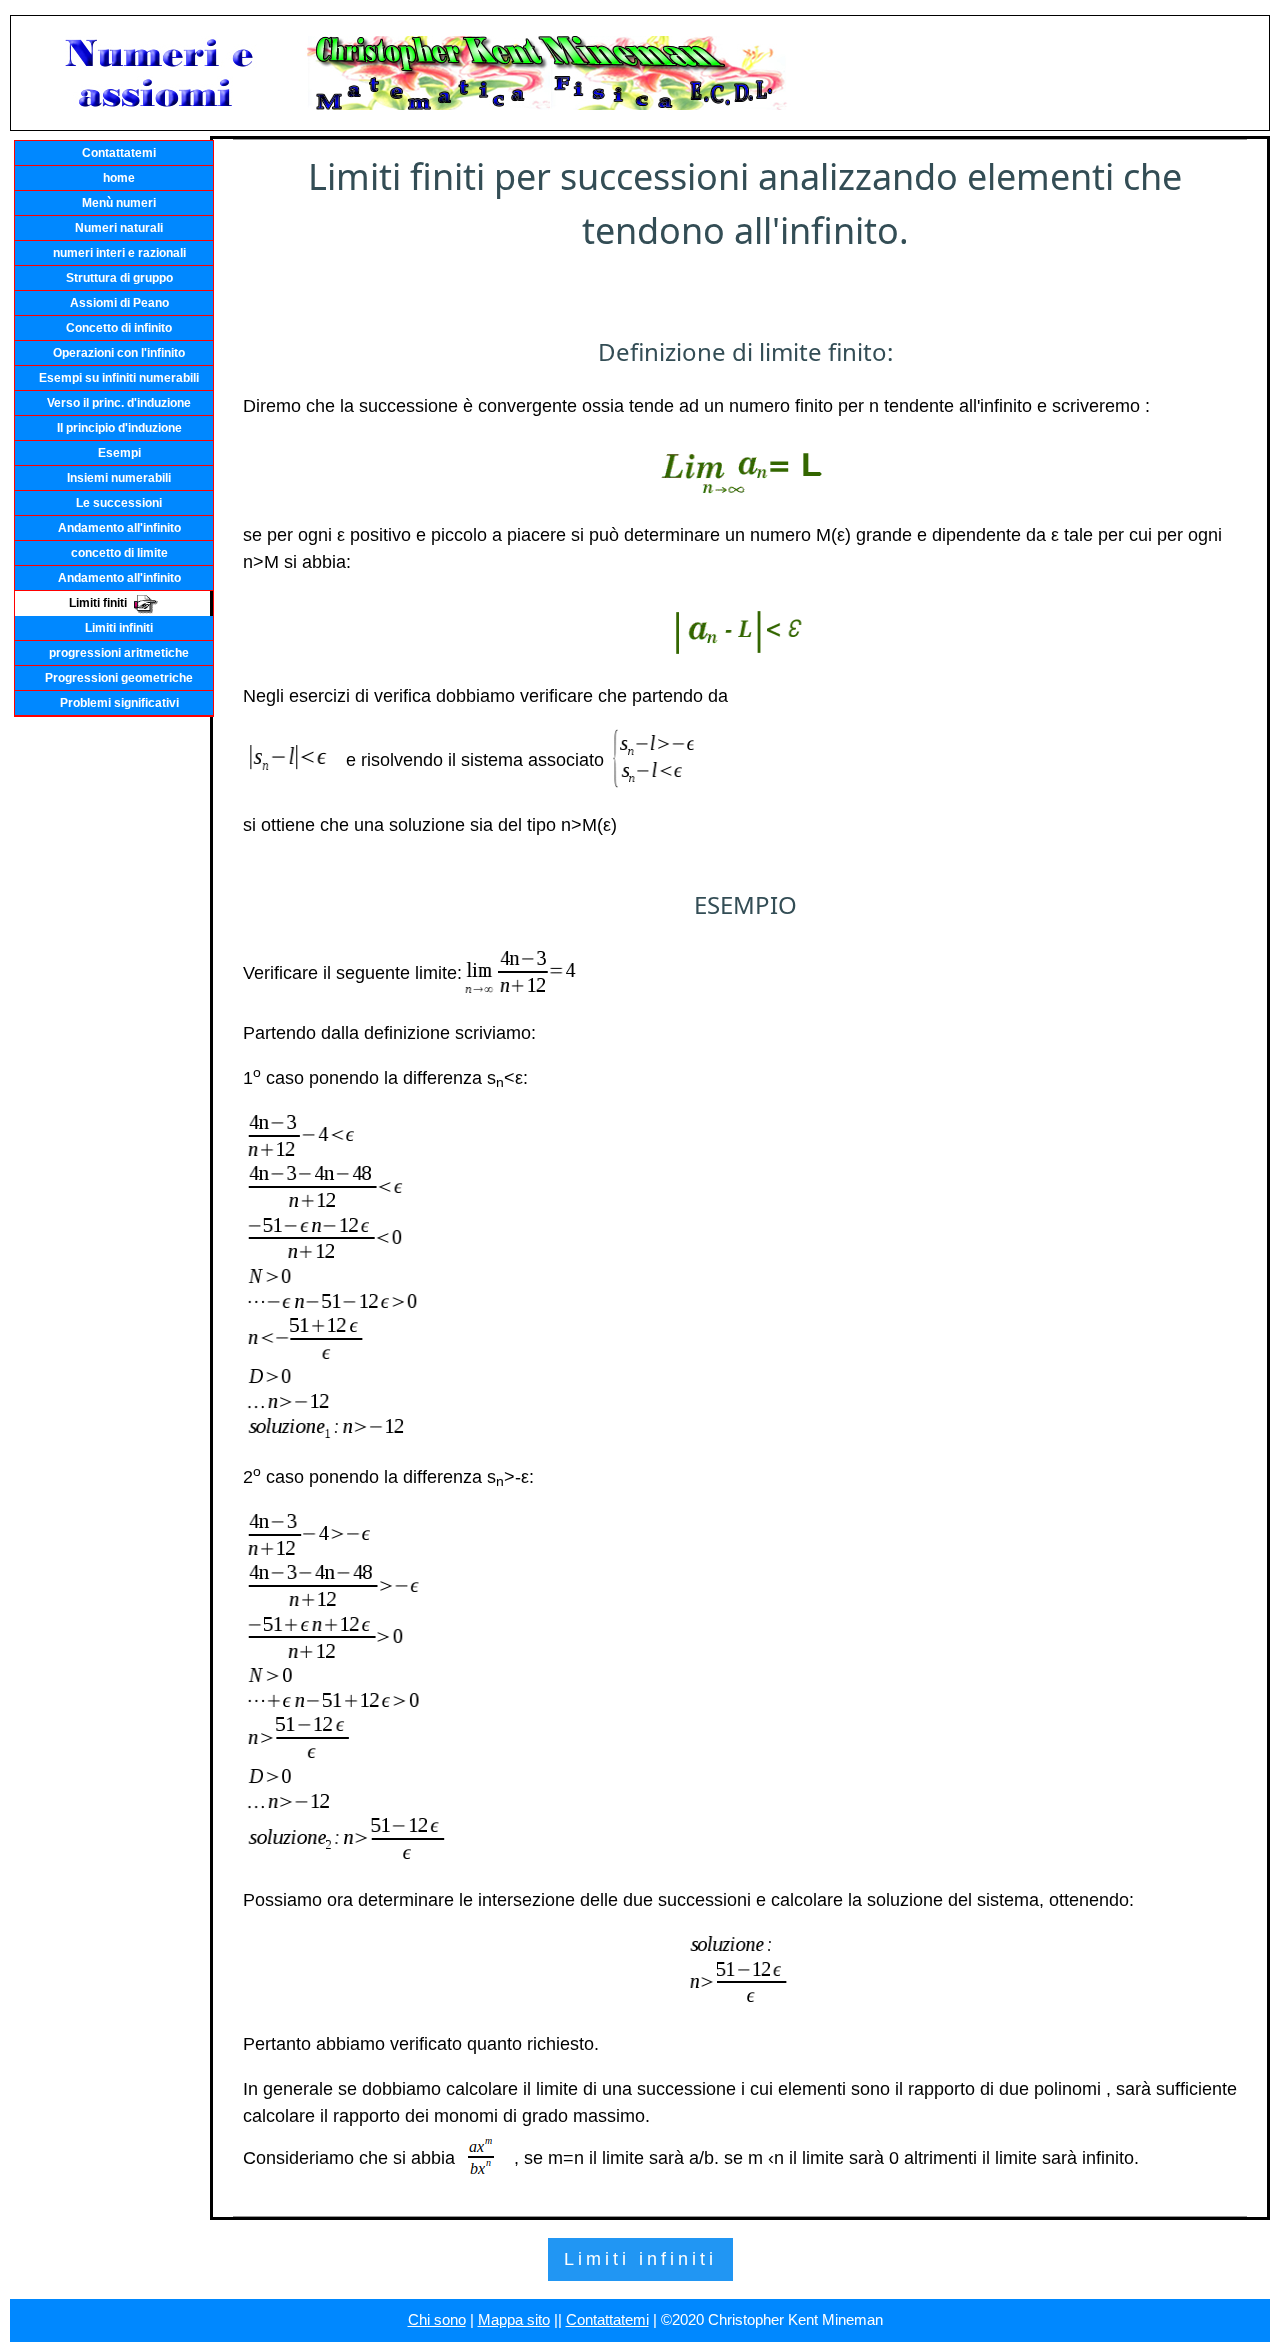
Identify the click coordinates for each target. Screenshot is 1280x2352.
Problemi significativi (119, 703)
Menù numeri (119, 203)
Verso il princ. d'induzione (119, 403)
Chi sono (437, 2319)
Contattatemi (119, 153)
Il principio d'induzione (119, 428)
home (119, 178)
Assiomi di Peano (119, 303)
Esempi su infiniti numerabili (119, 378)
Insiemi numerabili (119, 478)
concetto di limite (119, 553)
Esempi (119, 453)
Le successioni (119, 503)
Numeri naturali (119, 228)
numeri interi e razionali (119, 253)
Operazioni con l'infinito (119, 353)
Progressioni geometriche (119, 678)
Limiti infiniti (119, 628)
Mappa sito (514, 2319)
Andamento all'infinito (119, 528)
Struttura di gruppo (119, 278)
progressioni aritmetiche (119, 653)
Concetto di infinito (119, 328)
